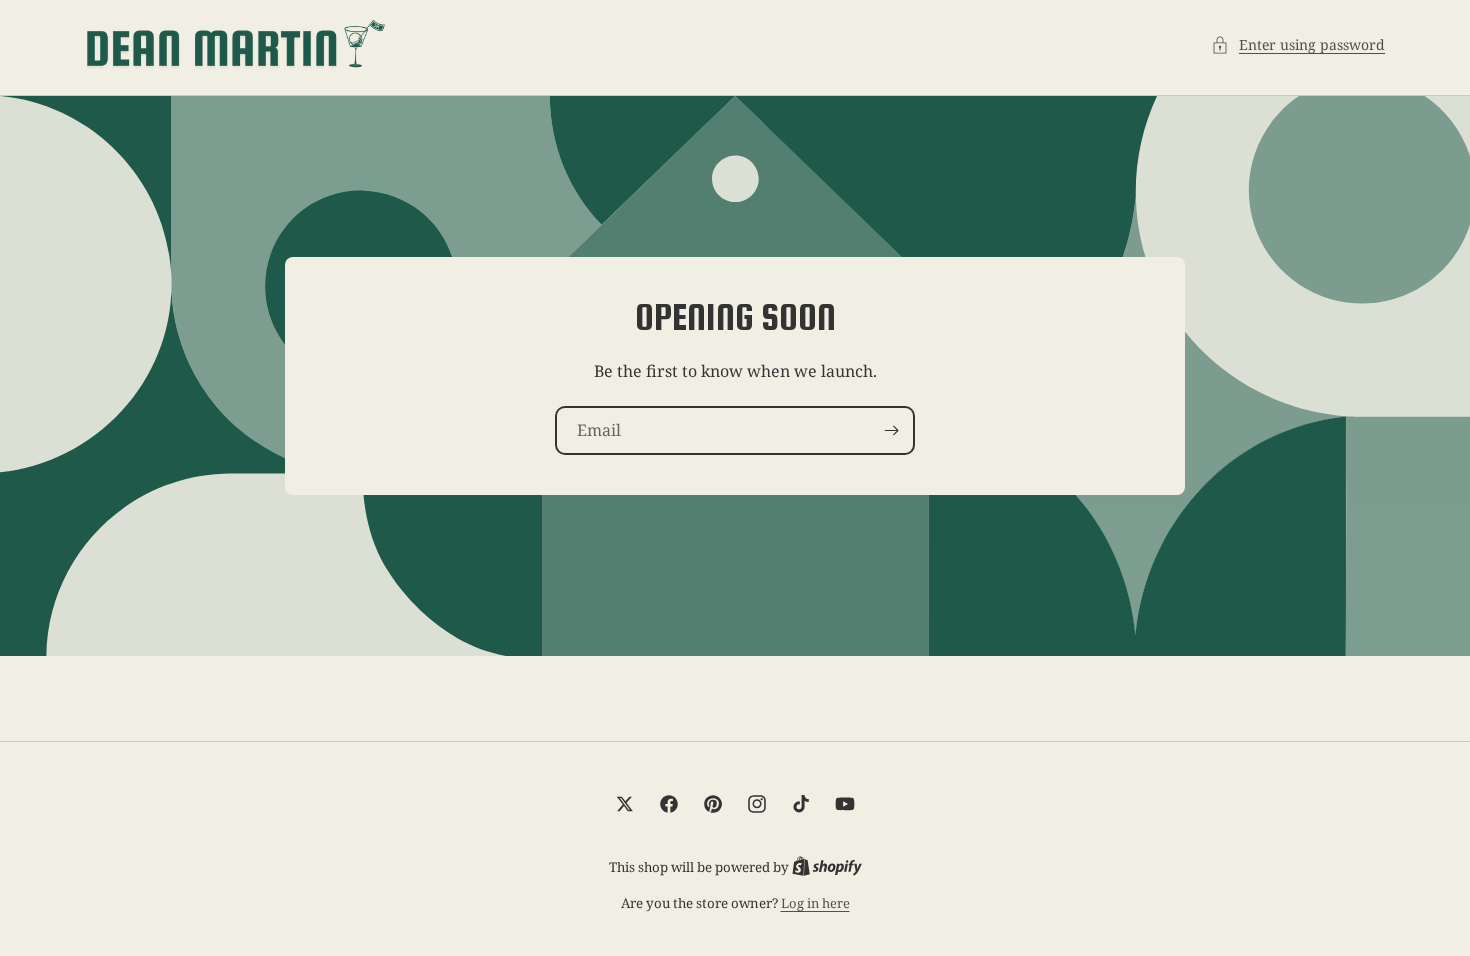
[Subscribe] (891, 430)
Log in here (815, 903)
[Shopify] (827, 867)
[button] (1298, 44)
